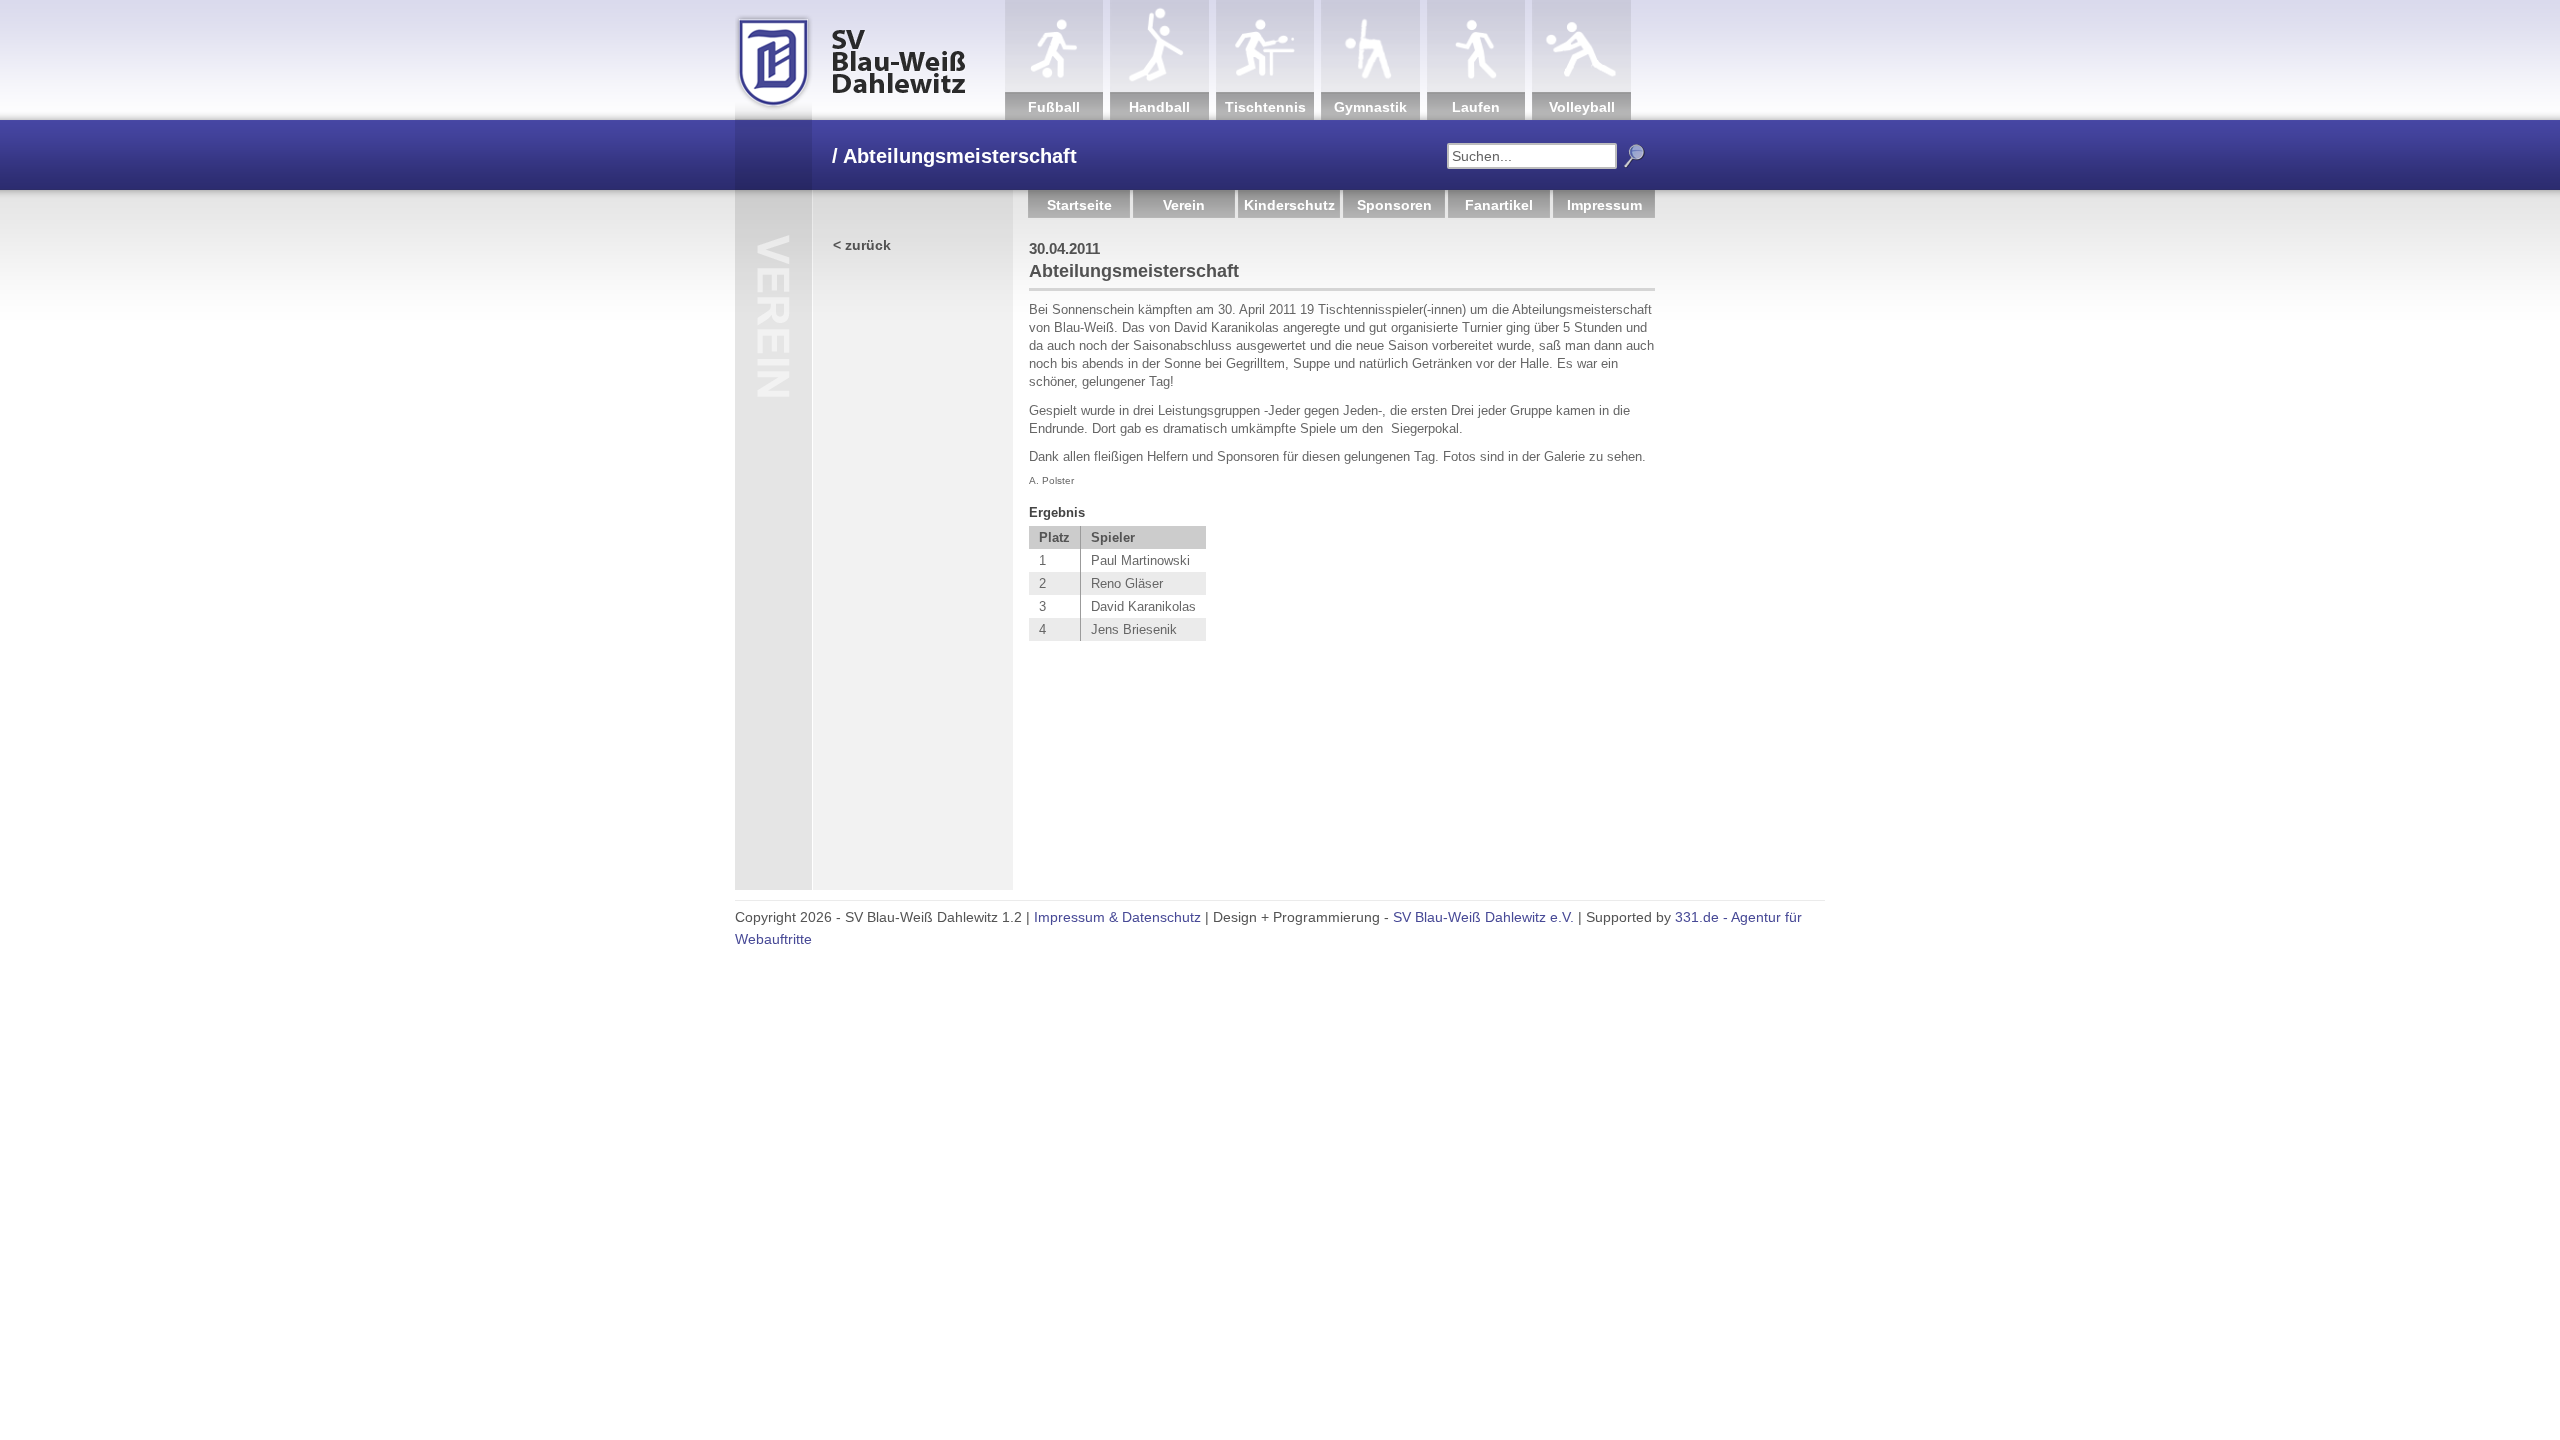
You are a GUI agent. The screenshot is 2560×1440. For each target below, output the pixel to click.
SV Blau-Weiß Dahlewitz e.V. (1483, 917)
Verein (1184, 205)
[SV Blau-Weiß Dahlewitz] (870, 60)
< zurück (862, 245)
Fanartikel (1499, 205)
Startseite (1079, 205)
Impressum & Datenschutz (1117, 917)
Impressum (1604, 205)
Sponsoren (1394, 205)
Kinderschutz (1289, 205)
